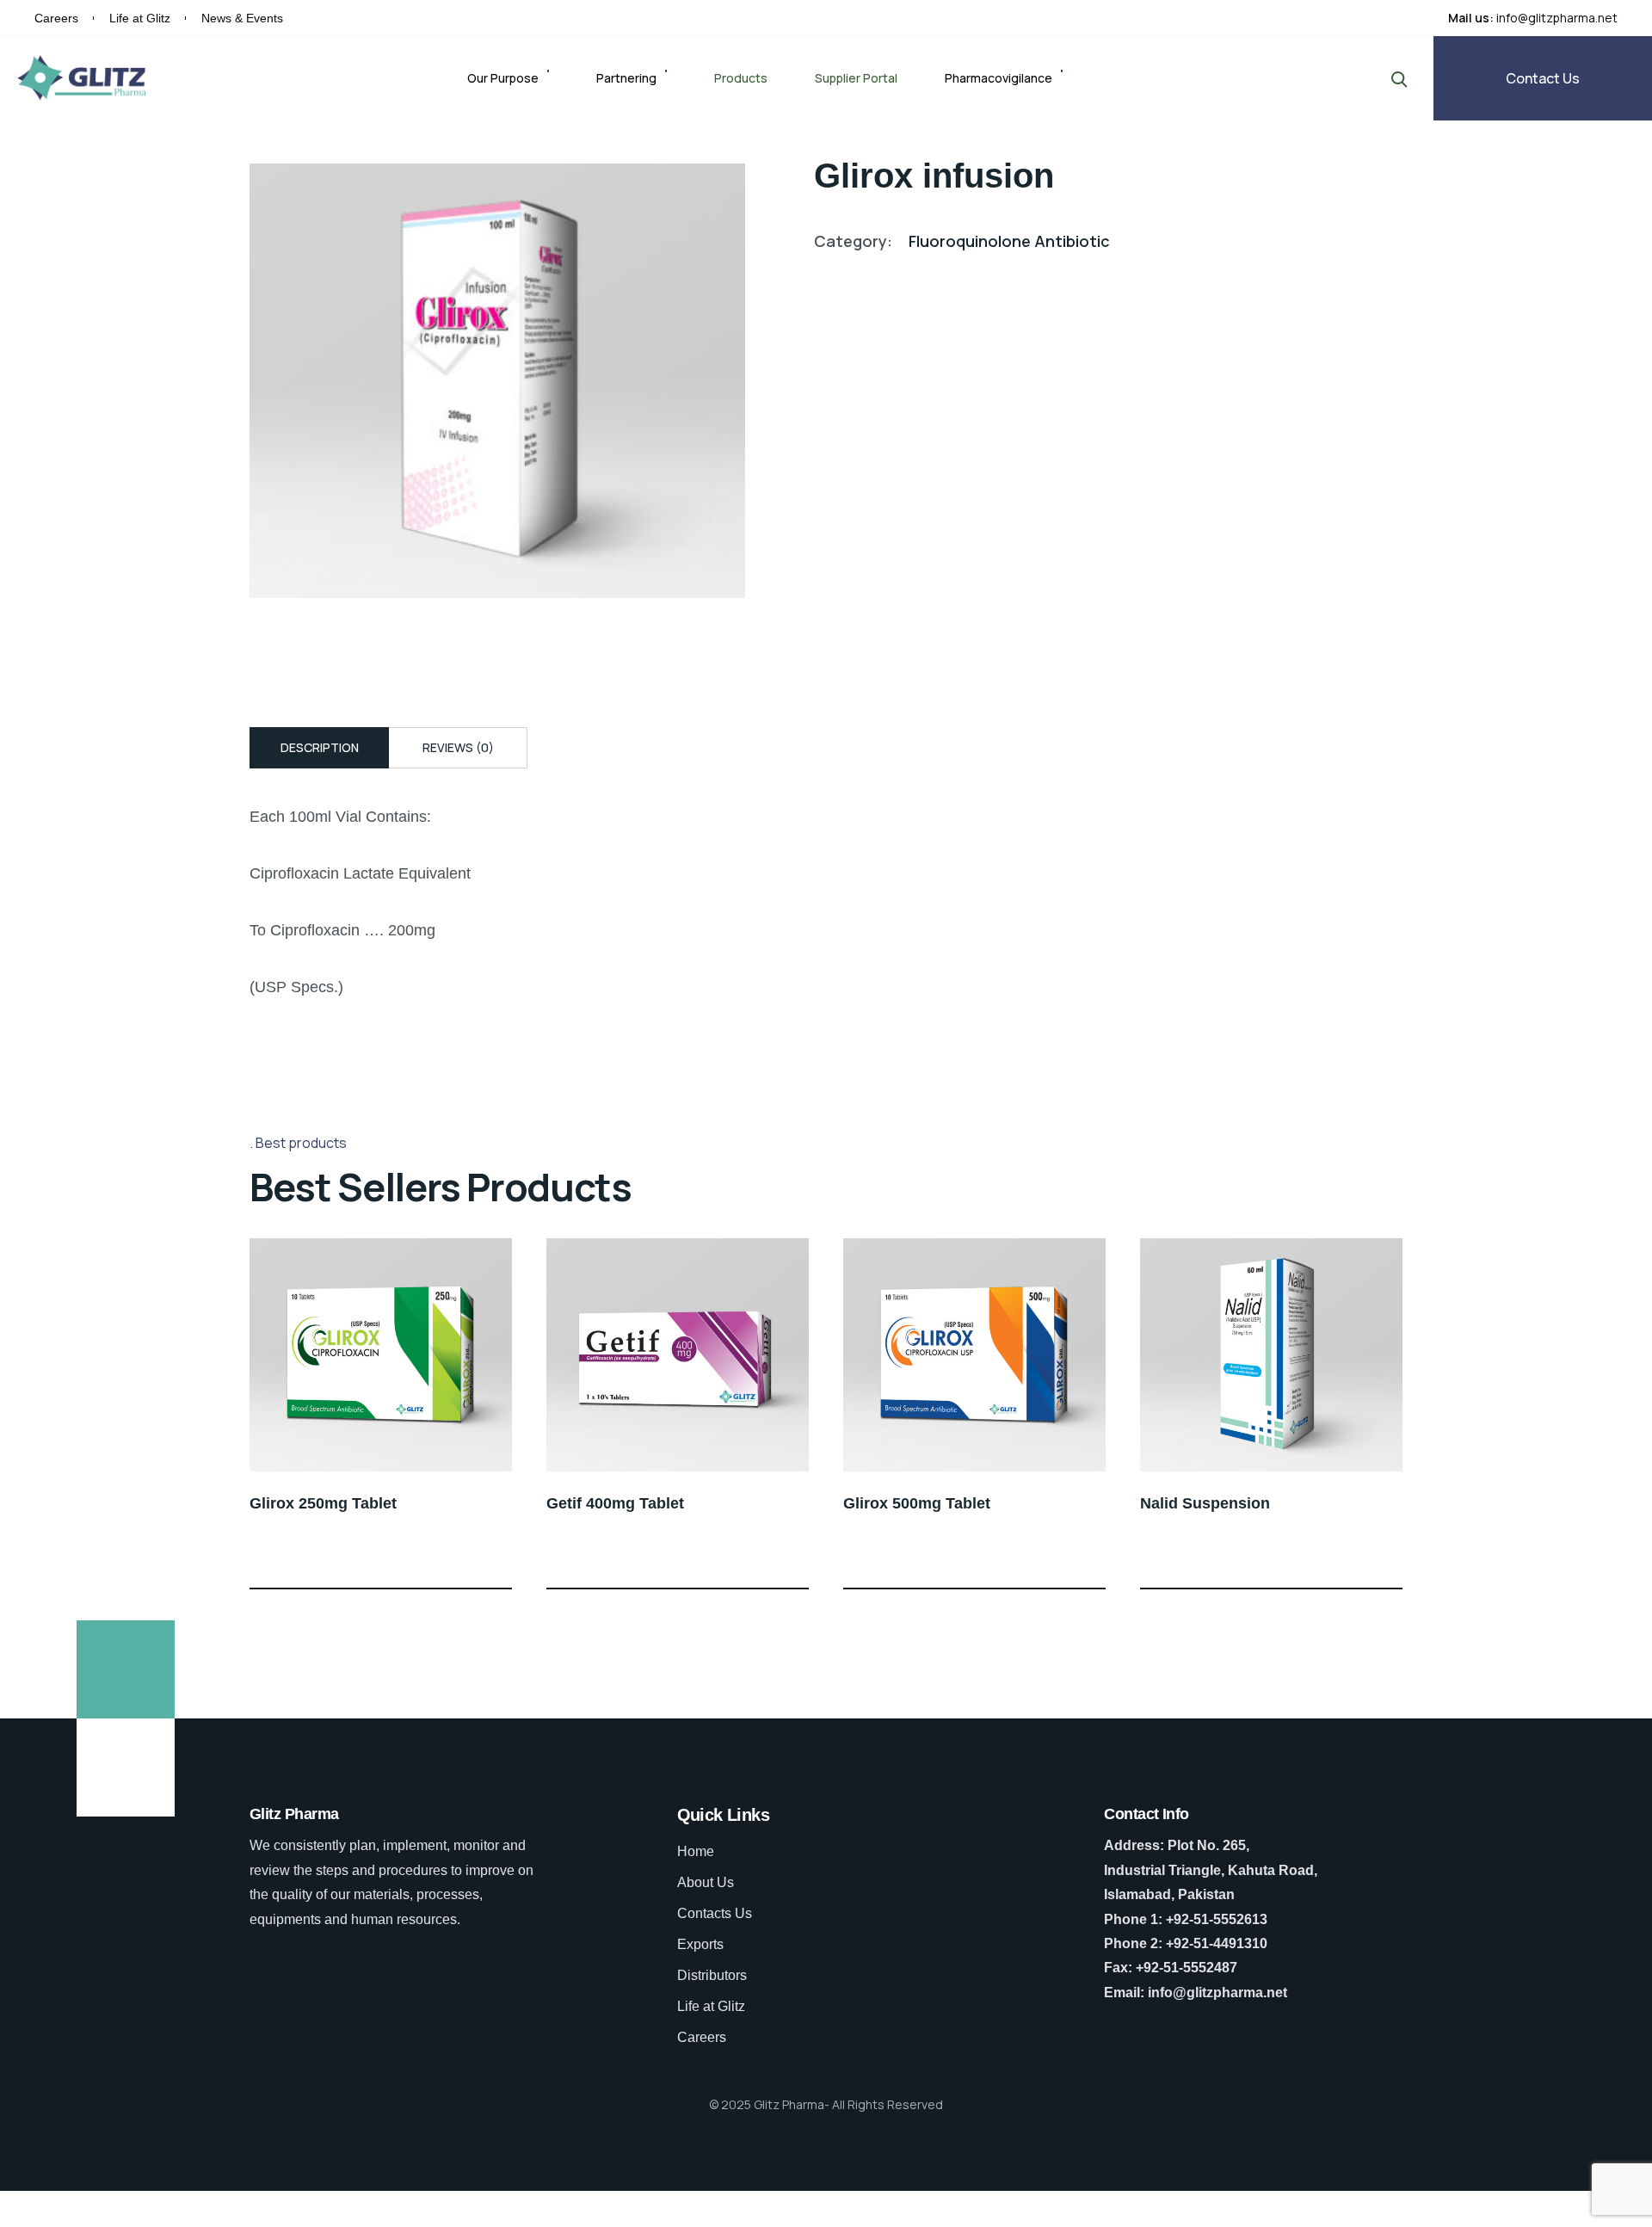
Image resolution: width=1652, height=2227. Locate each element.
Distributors (712, 1975)
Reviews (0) (458, 747)
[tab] (319, 748)
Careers (56, 18)
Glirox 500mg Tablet (917, 1503)
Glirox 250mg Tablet (323, 1503)
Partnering (626, 78)
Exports (700, 1944)
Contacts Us (715, 1913)
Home (696, 1851)
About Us (706, 1882)
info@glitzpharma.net (1557, 18)
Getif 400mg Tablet (615, 1503)
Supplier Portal (856, 78)
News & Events (242, 18)
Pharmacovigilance (999, 78)
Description (320, 747)
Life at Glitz (140, 18)
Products (741, 78)
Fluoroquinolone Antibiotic (1009, 241)
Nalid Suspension (1205, 1503)
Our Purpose (503, 78)
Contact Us (1543, 78)
